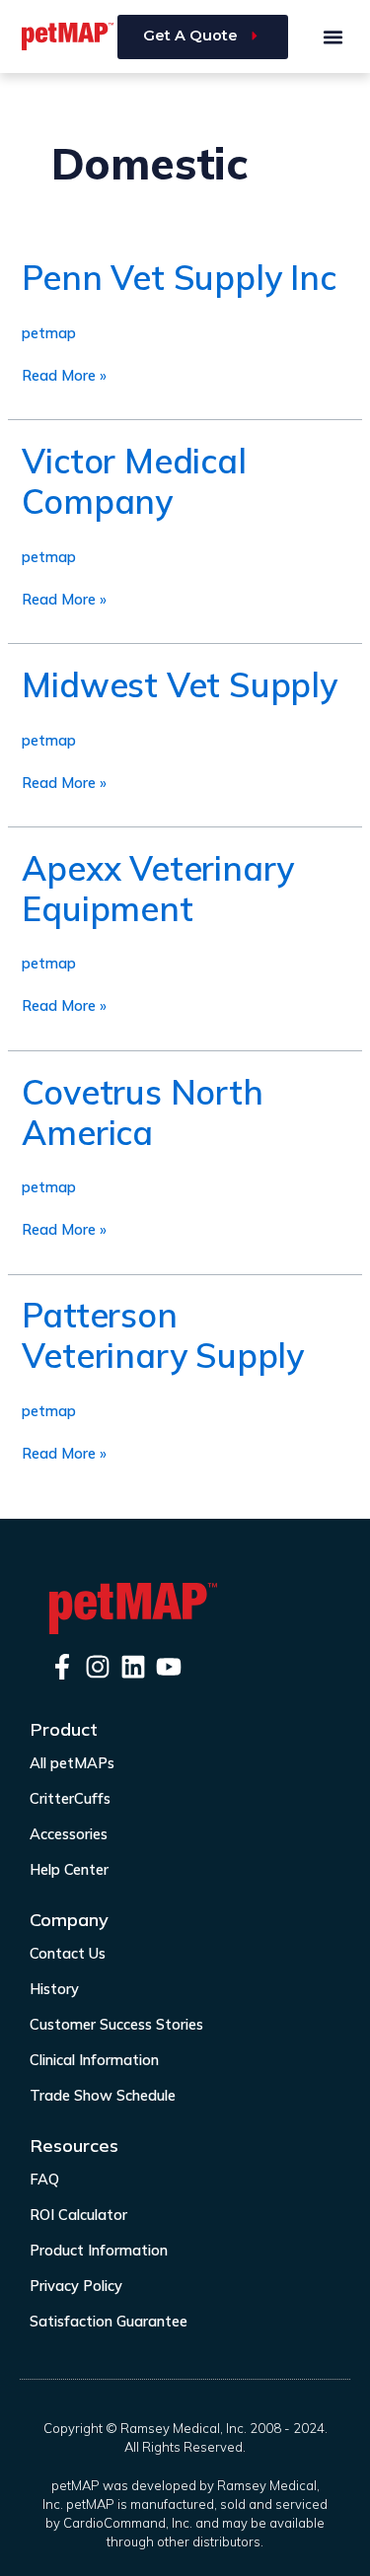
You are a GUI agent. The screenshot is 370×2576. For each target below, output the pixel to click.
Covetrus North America (142, 1112)
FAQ (44, 2179)
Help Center (69, 1869)
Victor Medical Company (134, 481)
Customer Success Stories (116, 2024)
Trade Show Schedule (103, 2095)
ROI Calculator (78, 2215)
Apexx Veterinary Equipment (158, 889)
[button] (333, 36)
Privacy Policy (76, 2286)
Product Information (99, 2250)
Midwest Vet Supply (179, 685)
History (54, 1989)
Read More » (64, 375)
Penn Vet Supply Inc (179, 278)
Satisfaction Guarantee (109, 2321)
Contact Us (68, 1953)
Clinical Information (94, 2060)
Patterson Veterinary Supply (163, 1335)
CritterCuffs (70, 1798)
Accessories (69, 1834)
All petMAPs (72, 1763)
